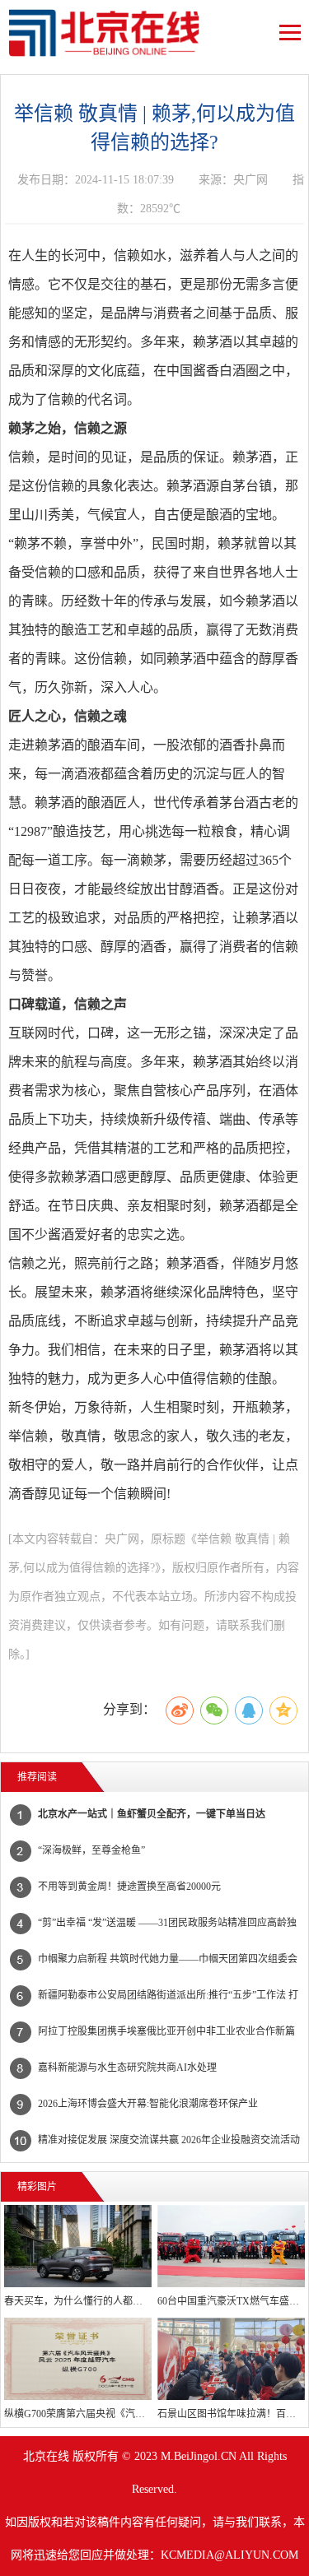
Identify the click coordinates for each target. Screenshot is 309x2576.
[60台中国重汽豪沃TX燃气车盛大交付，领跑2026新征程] (231, 2246)
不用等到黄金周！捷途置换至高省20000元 (129, 1887)
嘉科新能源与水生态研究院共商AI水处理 (127, 2068)
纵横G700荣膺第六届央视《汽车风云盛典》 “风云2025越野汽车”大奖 (78, 2414)
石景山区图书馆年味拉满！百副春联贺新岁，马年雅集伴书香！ (231, 2414)
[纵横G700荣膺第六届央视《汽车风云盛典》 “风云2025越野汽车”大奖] (78, 2359)
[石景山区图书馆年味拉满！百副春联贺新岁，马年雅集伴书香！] (231, 2359)
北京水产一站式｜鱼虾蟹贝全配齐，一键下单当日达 (152, 1814)
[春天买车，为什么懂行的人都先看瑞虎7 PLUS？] (78, 2246)
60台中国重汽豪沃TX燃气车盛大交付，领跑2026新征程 (231, 2301)
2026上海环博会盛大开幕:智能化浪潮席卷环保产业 (148, 2104)
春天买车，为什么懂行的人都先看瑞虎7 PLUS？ (78, 2301)
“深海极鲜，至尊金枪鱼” (91, 1850)
